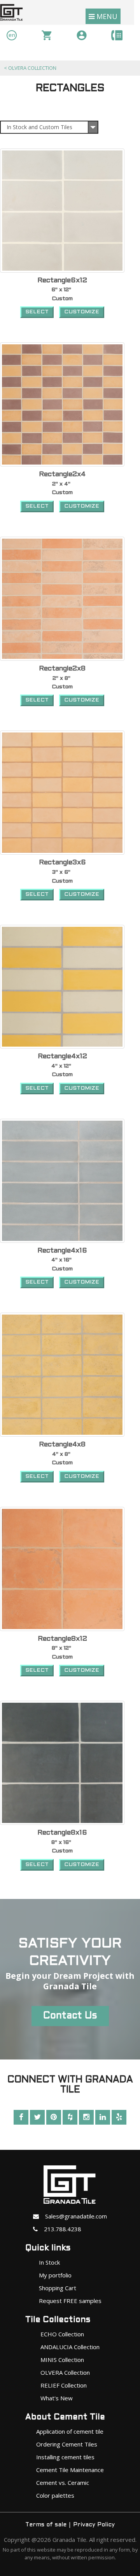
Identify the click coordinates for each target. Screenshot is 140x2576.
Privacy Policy (94, 2525)
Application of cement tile (70, 2431)
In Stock (49, 2262)
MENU (106, 16)
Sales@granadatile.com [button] (73, 2216)
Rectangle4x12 (62, 1056)
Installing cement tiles (65, 2457)
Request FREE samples (70, 2301)
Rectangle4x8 (62, 1445)
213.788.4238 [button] (59, 2229)
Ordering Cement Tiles (67, 2444)
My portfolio (55, 2275)
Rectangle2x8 (62, 669)
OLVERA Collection (30, 68)
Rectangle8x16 (62, 1833)
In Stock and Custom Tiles (39, 127)
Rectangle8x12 (62, 1639)
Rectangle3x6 (62, 863)
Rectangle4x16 (62, 1251)
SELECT (37, 312)
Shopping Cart (58, 2288)
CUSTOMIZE (82, 312)
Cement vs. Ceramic (63, 2483)
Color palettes (55, 2495)
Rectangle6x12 (62, 281)
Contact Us (70, 2016)
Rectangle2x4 (62, 474)
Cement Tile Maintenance (70, 2470)
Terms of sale (46, 2525)
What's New (57, 2398)
